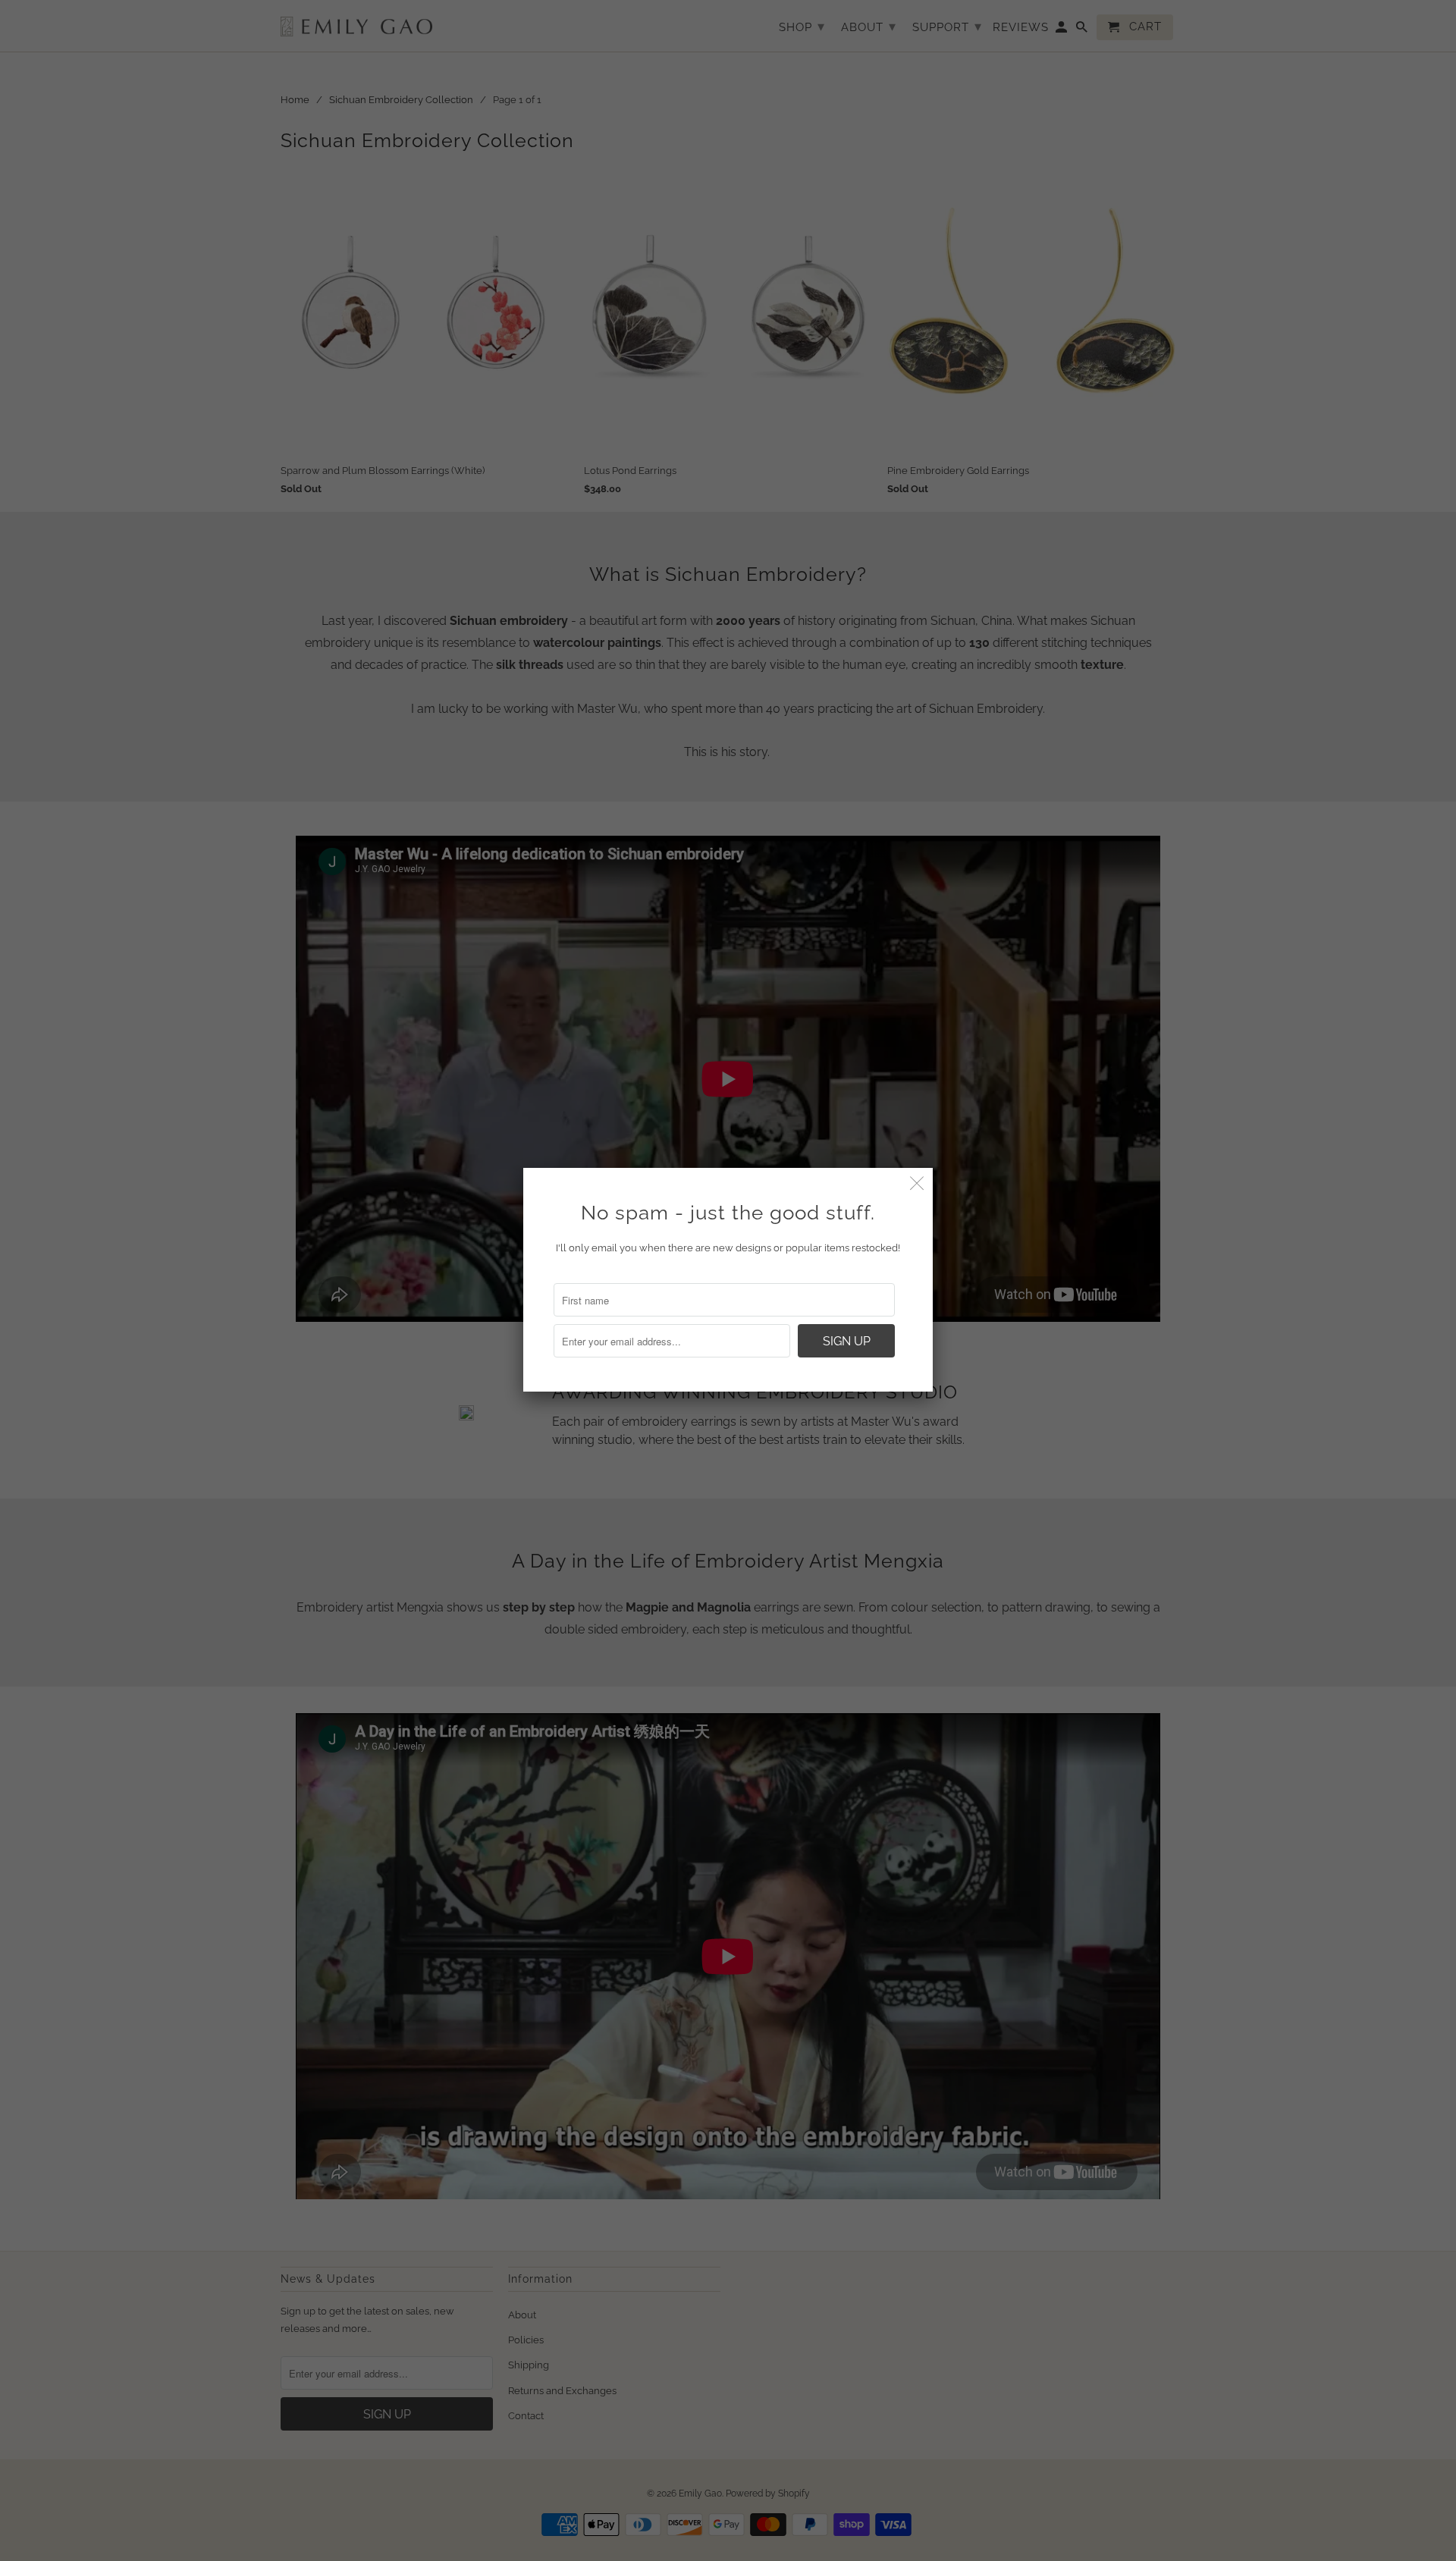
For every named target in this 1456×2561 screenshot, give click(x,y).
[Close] (917, 1183)
